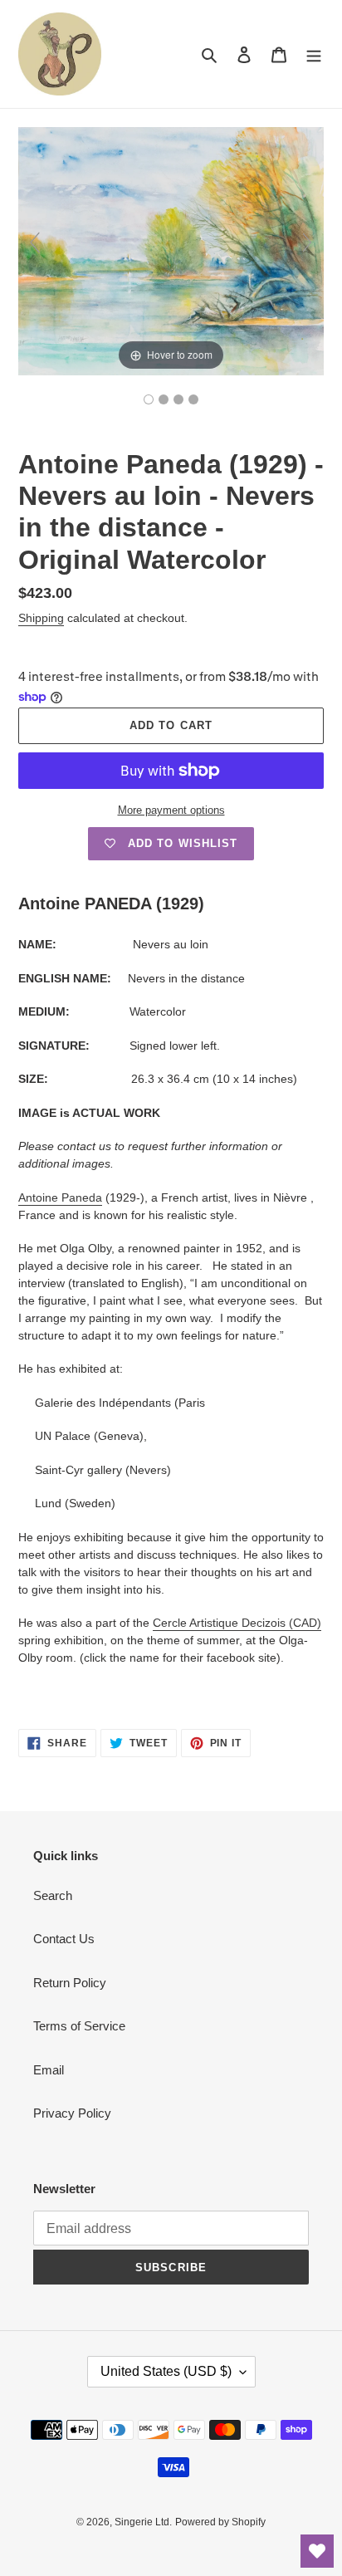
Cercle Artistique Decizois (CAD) (237, 1623)
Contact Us (64, 1939)
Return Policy (70, 1983)
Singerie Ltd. (143, 2522)
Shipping (41, 618)
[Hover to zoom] (171, 250)
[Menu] (314, 54)
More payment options (171, 810)
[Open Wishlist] (317, 2551)
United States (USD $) (166, 2371)
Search (53, 1895)
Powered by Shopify (220, 2522)
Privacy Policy (72, 2113)
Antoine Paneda (60, 1197)
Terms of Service (79, 2026)
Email (49, 2070)
